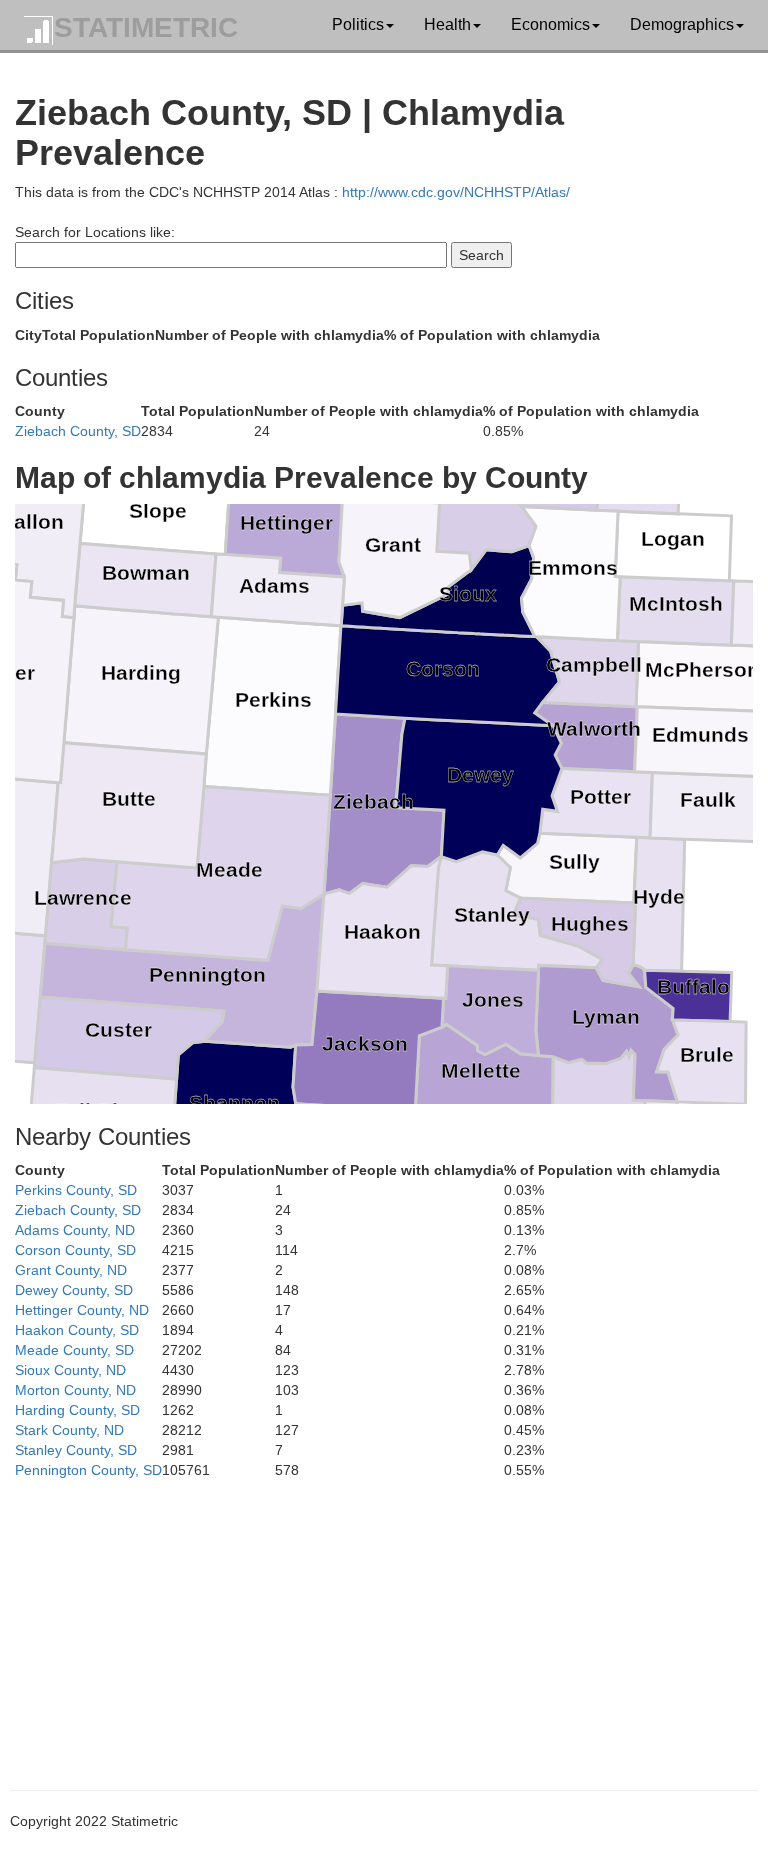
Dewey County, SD (74, 1290)
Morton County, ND (75, 1390)
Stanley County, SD (76, 1450)
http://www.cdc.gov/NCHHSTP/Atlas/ (456, 192)
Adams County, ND (75, 1230)
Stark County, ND (69, 1430)
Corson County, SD (75, 1250)
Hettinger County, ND (82, 1310)
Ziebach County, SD (78, 431)
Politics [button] (358, 24)
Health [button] (447, 24)
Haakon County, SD (77, 1330)
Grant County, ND (71, 1270)
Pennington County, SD (88, 1470)
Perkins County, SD (76, 1190)
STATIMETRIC (146, 27)
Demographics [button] (682, 24)
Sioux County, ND (70, 1370)
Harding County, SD (77, 1410)
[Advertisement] (384, 1620)
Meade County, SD (74, 1350)
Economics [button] (550, 24)
